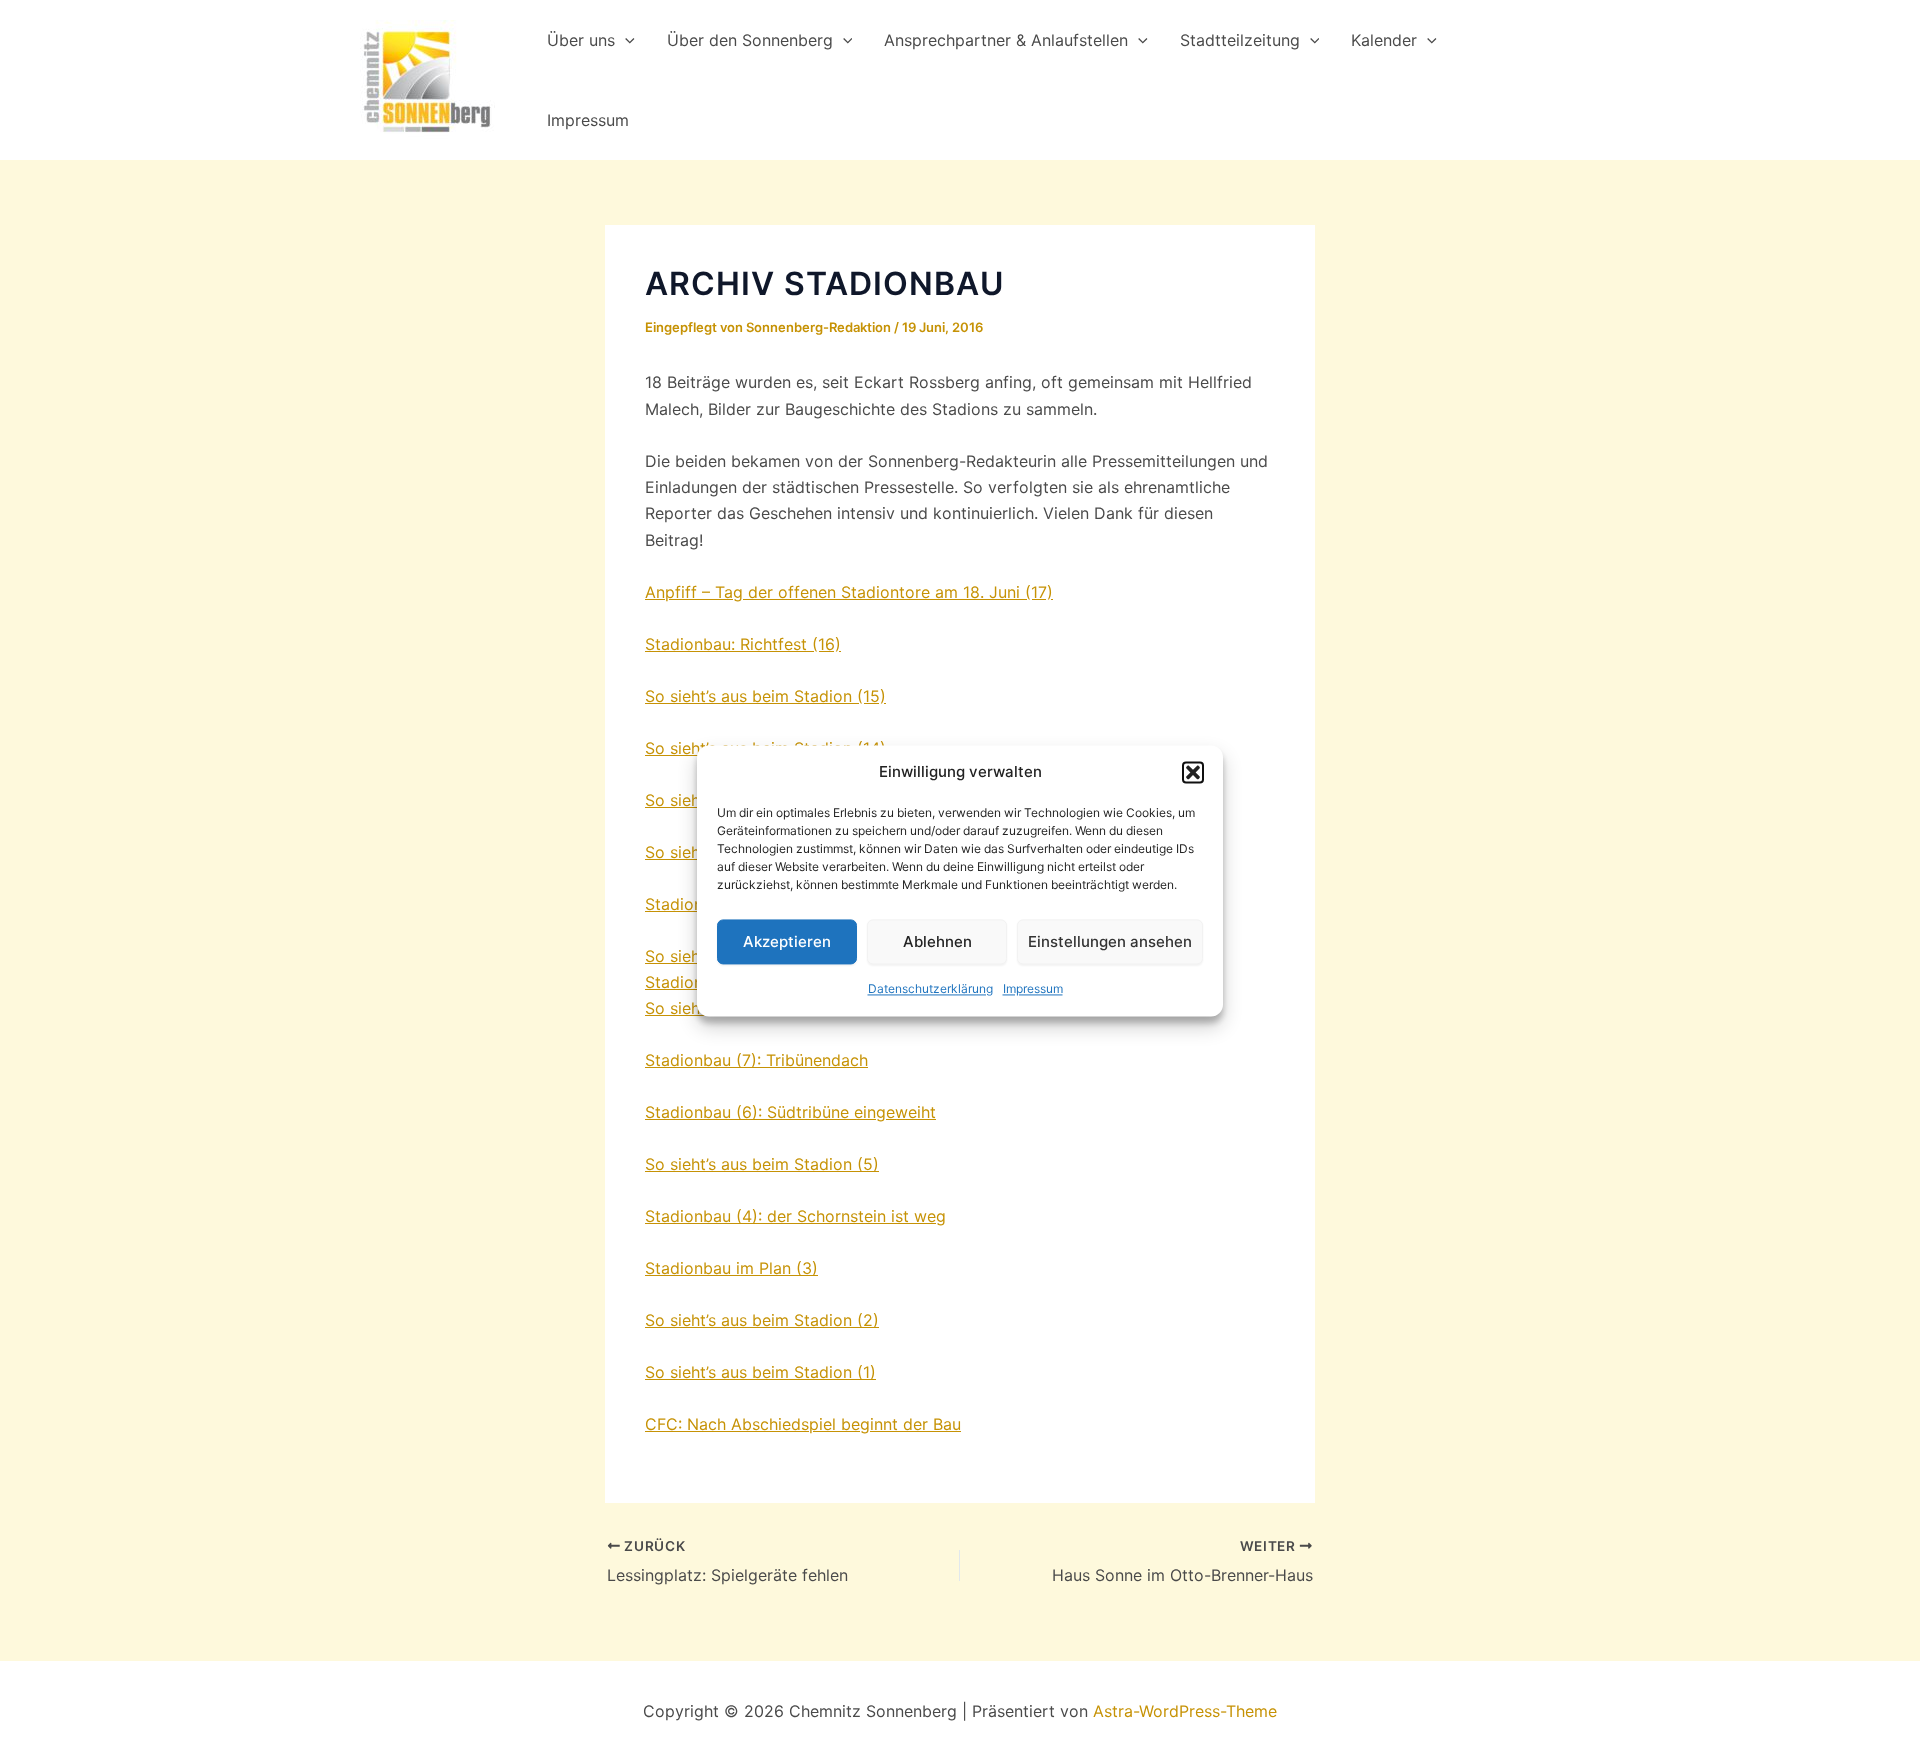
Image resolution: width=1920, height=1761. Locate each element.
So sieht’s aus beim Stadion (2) (762, 1320)
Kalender (1384, 40)
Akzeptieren (787, 941)
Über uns (581, 40)
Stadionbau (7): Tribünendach (756, 1060)
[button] (1193, 772)
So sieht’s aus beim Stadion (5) (762, 1164)
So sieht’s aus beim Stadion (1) (760, 1372)
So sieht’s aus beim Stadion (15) (765, 696)
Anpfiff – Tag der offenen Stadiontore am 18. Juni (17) (849, 592)
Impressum (1033, 989)
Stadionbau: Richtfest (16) (743, 644)
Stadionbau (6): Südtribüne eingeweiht (790, 1112)
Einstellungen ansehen (1110, 941)
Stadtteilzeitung (1240, 40)
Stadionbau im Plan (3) (731, 1268)
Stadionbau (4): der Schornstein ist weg (795, 1216)
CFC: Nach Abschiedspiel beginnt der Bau (803, 1424)
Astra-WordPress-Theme (1185, 1711)
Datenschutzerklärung (930, 989)
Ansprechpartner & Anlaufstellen (1006, 40)
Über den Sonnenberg (750, 40)
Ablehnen (937, 941)
